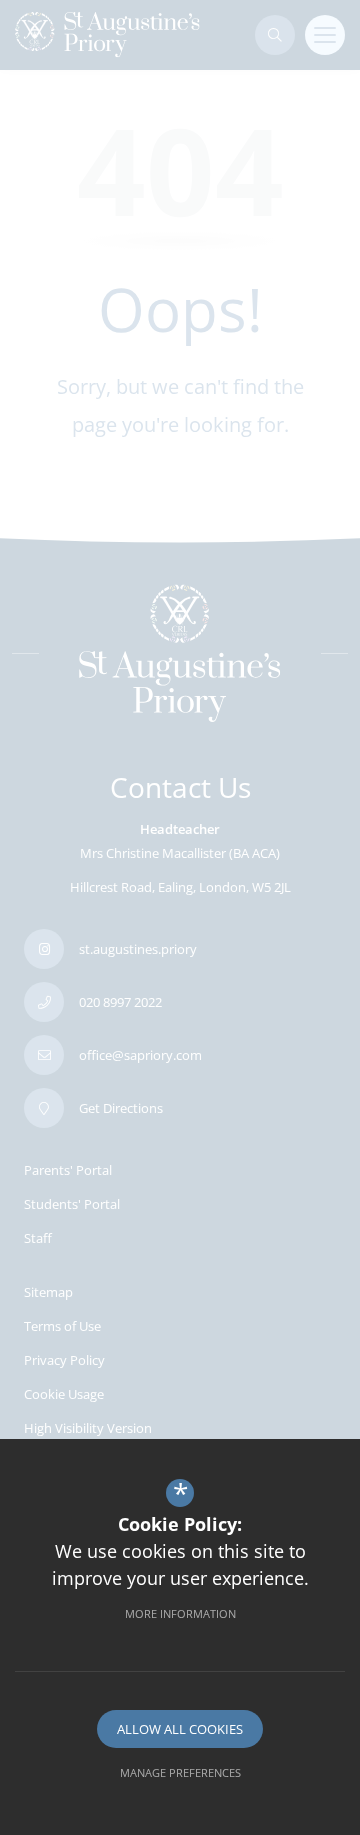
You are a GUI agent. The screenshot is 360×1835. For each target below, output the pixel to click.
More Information (180, 1613)
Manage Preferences (180, 1772)
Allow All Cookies (180, 1729)
